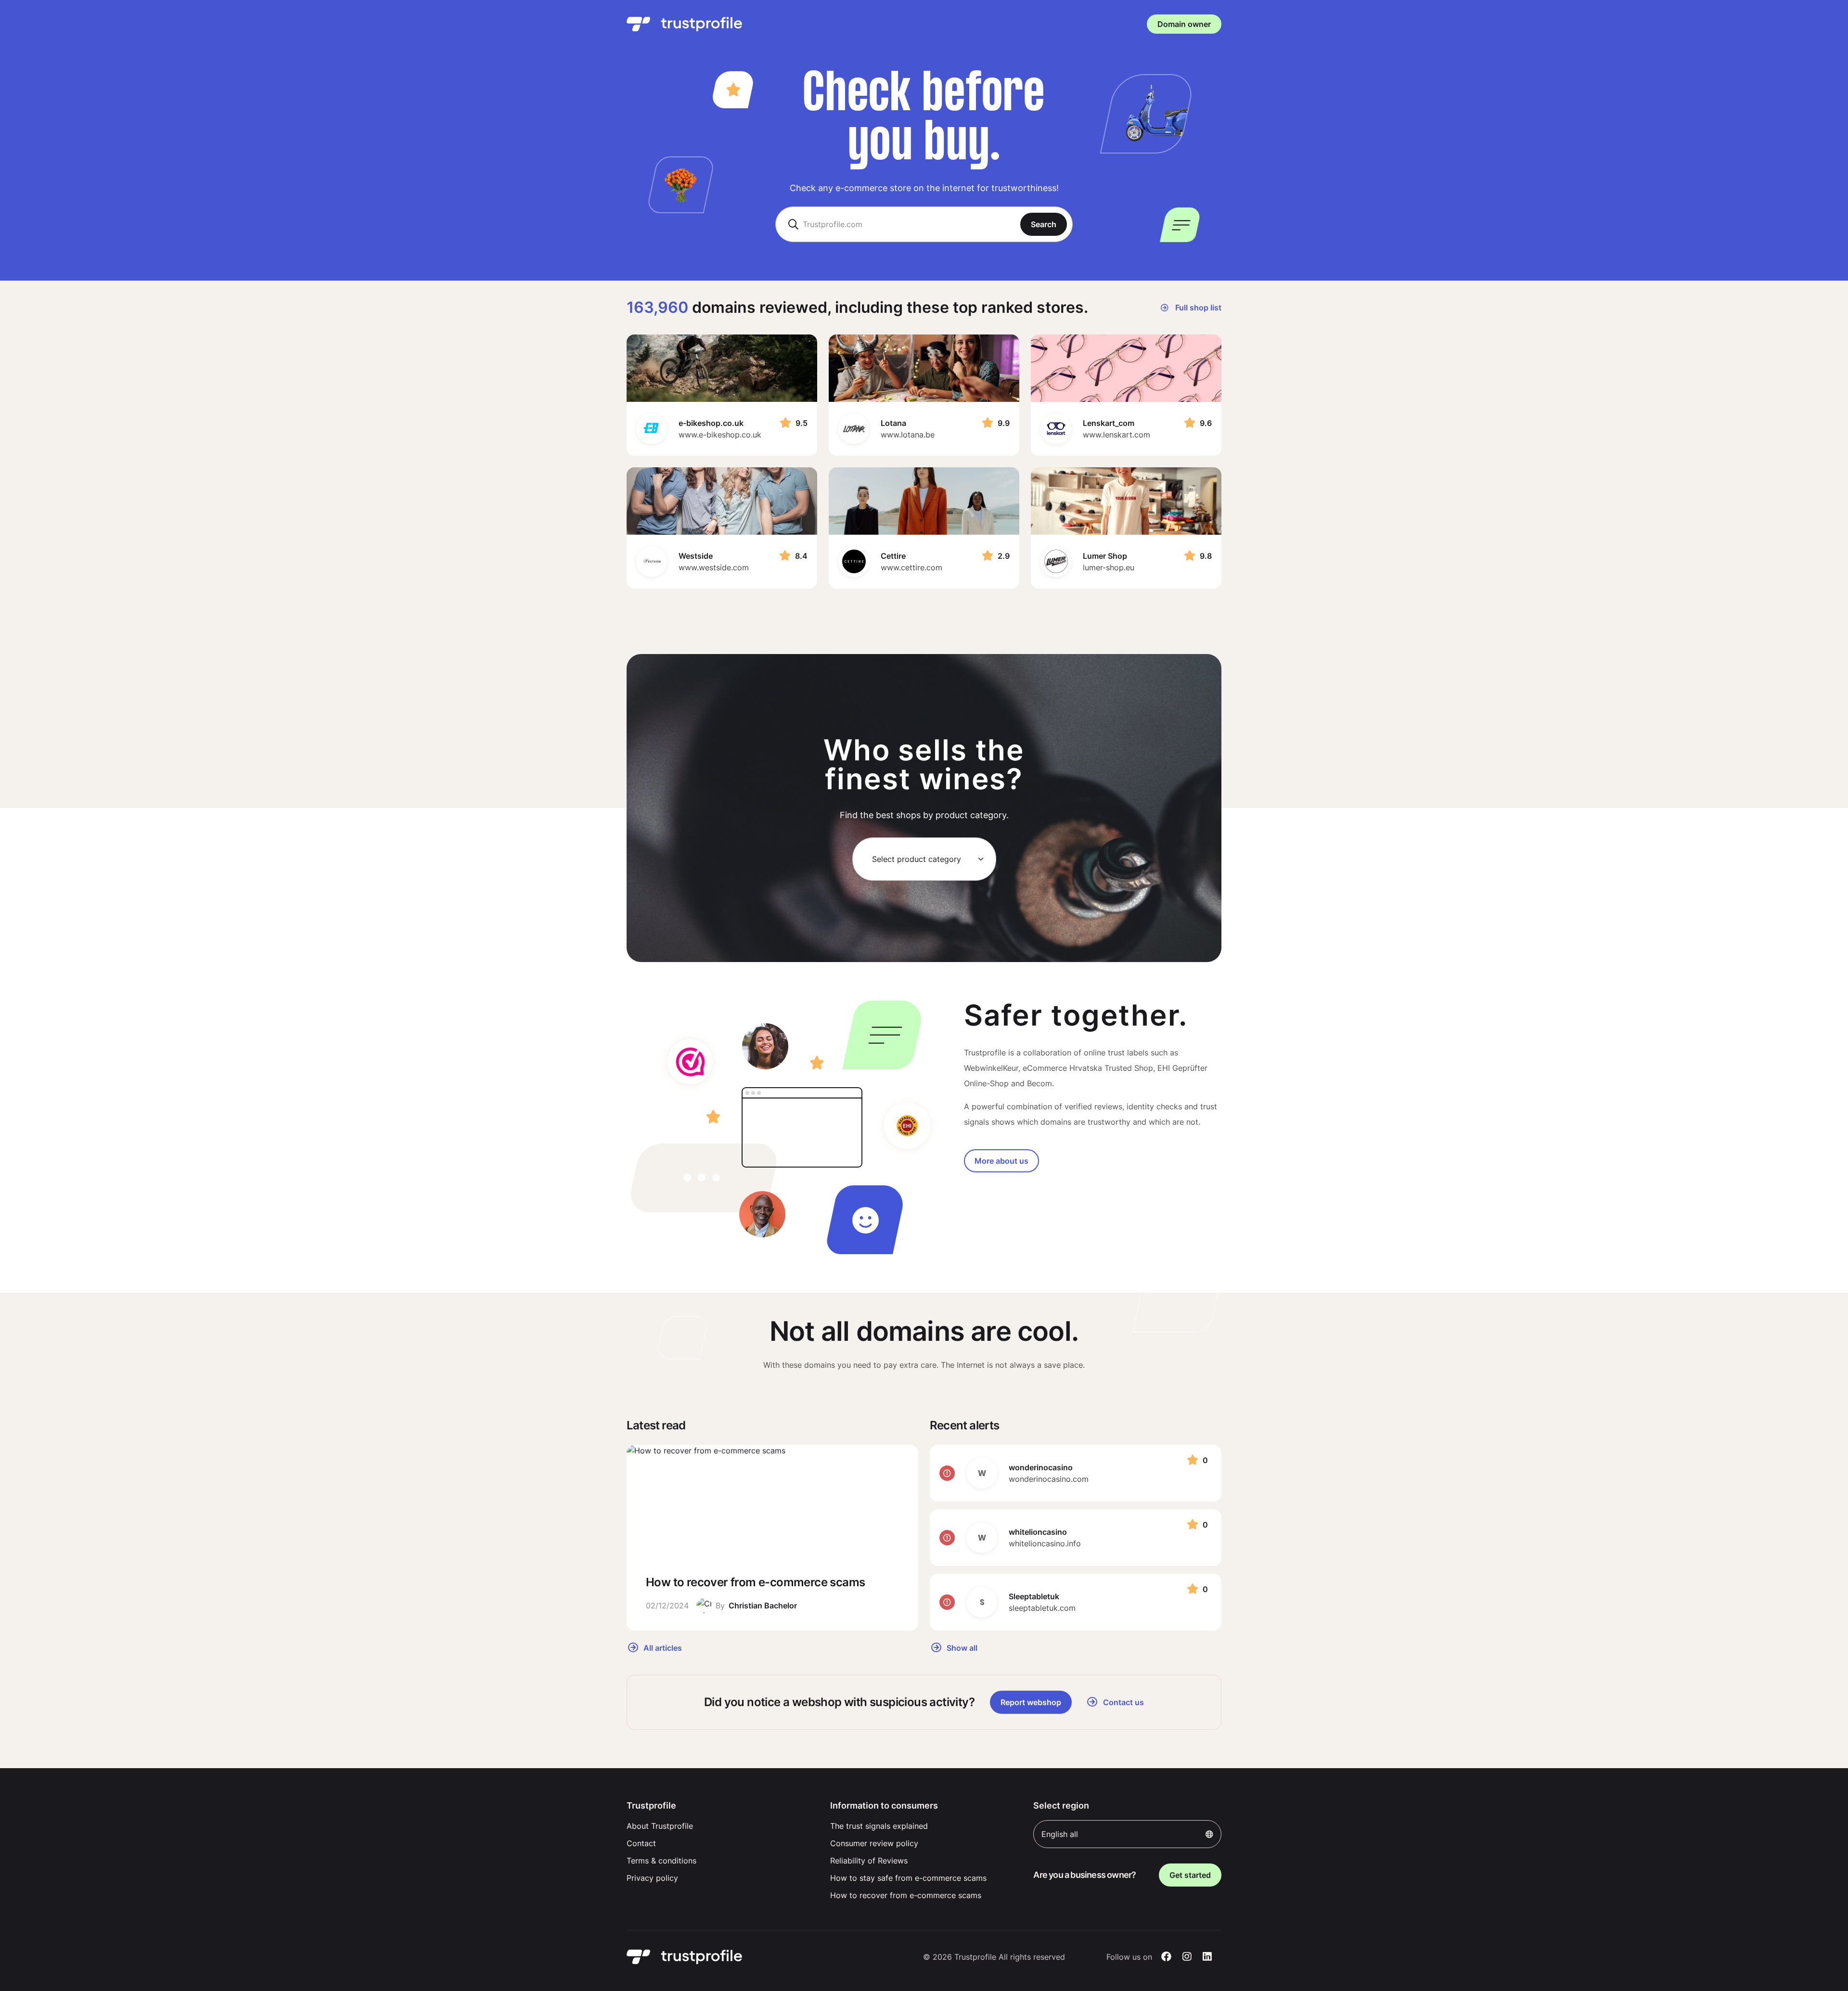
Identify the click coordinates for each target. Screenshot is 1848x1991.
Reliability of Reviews (869, 1861)
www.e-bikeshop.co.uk (720, 435)
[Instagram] (1187, 1957)
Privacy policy (652, 1878)
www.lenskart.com (1116, 435)
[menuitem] (721, 1826)
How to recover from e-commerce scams (906, 1895)
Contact (641, 1843)
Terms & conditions (661, 1861)
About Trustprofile (660, 1826)
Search (1044, 224)
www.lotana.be (908, 435)
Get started (1190, 1875)
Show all (961, 1647)
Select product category (917, 859)
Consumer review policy (874, 1843)
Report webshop (1031, 1702)
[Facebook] (1166, 1957)
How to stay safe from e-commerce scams (908, 1878)
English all (1060, 1834)
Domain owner (1184, 24)
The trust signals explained (879, 1826)
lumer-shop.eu (1109, 567)
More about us (1001, 1161)
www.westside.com (714, 567)
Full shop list (1197, 308)
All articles (662, 1647)
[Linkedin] (1207, 1957)
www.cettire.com (911, 567)
